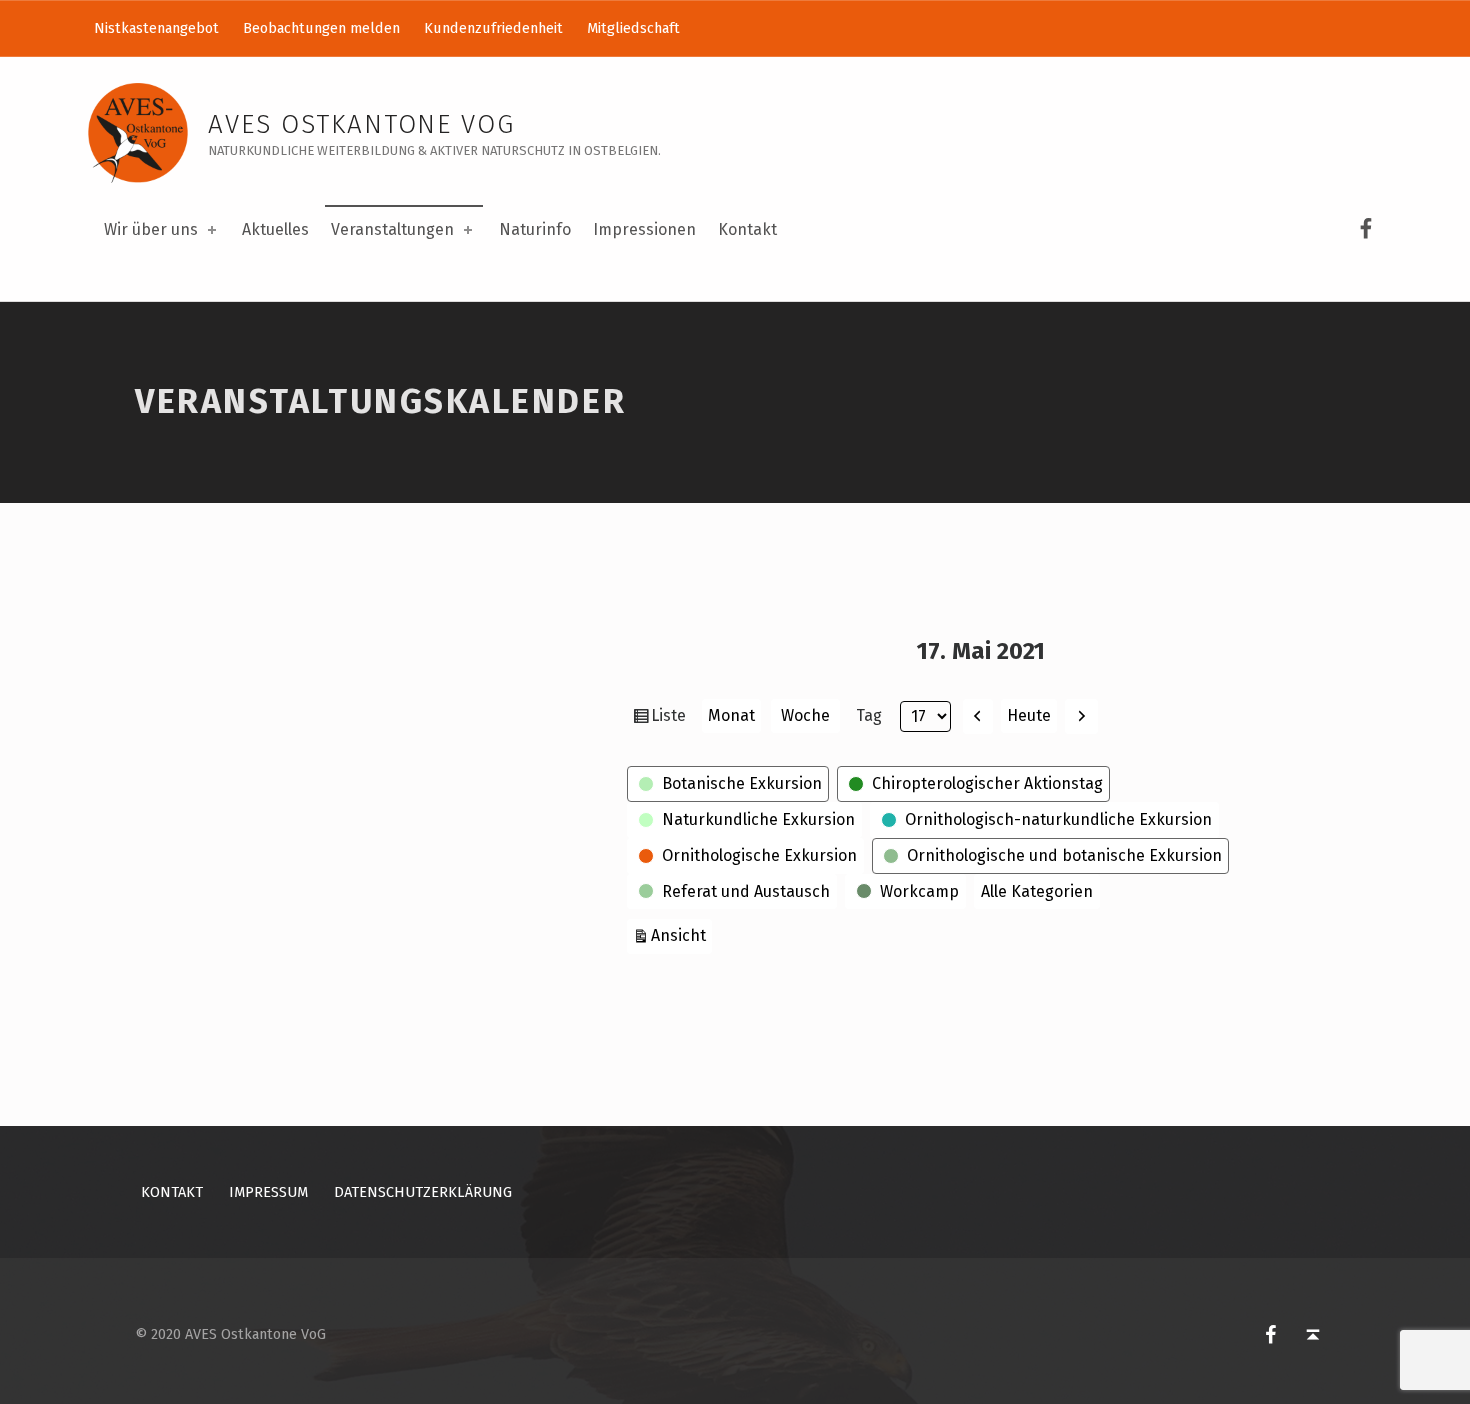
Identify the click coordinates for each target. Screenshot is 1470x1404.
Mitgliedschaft (633, 28)
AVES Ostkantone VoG (361, 124)
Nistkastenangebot (156, 28)
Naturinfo (535, 229)
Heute (1029, 715)
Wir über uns (151, 229)
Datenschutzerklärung (423, 1192)
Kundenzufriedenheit (493, 28)
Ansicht (681, 935)
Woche (805, 715)
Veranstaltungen (392, 229)
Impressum (268, 1192)
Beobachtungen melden (321, 28)
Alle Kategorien (1037, 891)
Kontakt (747, 229)
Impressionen (644, 229)
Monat (731, 715)
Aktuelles (275, 229)
